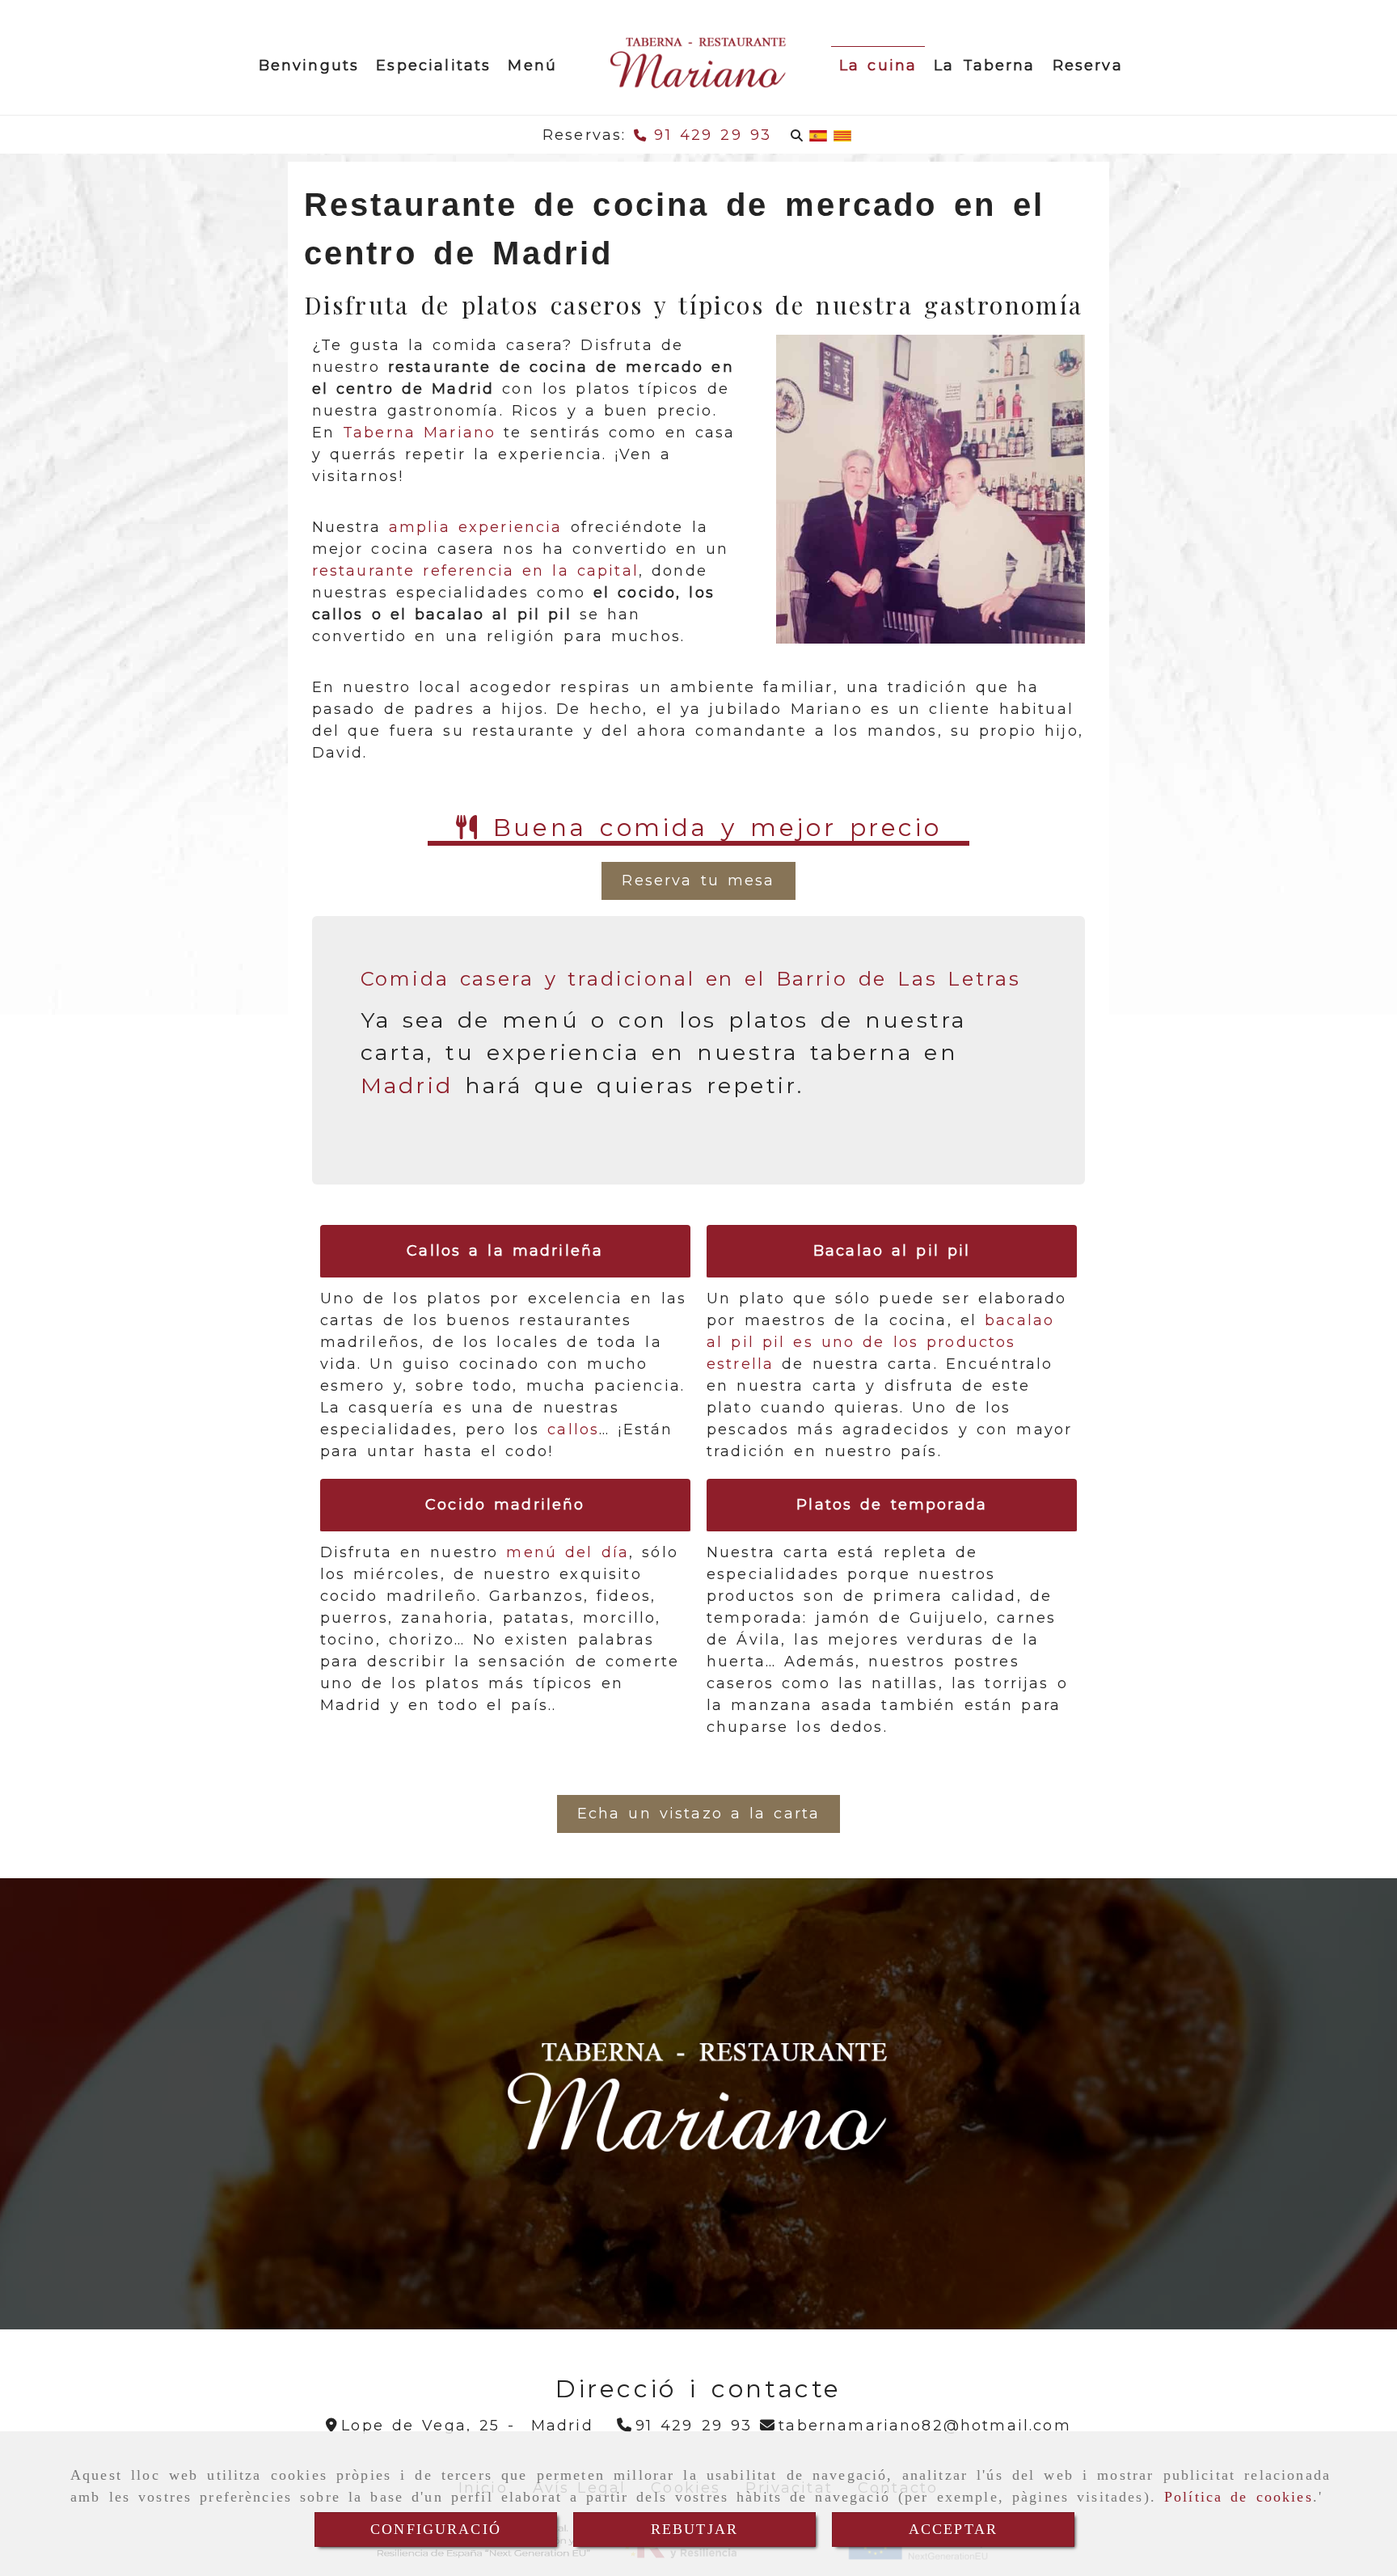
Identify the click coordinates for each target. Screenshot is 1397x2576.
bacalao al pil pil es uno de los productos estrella (880, 1342)
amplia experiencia (476, 527)
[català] (842, 135)
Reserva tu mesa (698, 880)
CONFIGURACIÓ (436, 2529)
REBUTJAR (694, 2529)
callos (573, 1429)
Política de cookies (1239, 2497)
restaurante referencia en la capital (475, 571)
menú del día (568, 1552)
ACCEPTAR (953, 2529)
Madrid (407, 1085)
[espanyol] (818, 135)
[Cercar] (797, 135)
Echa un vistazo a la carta (699, 1814)
